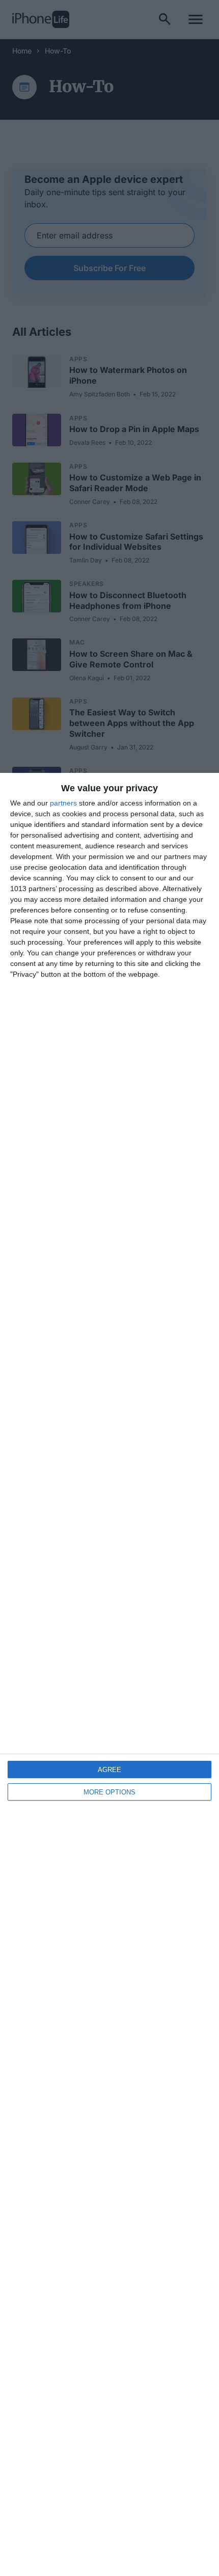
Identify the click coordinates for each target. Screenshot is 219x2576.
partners (63, 803)
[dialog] (109, 1674)
